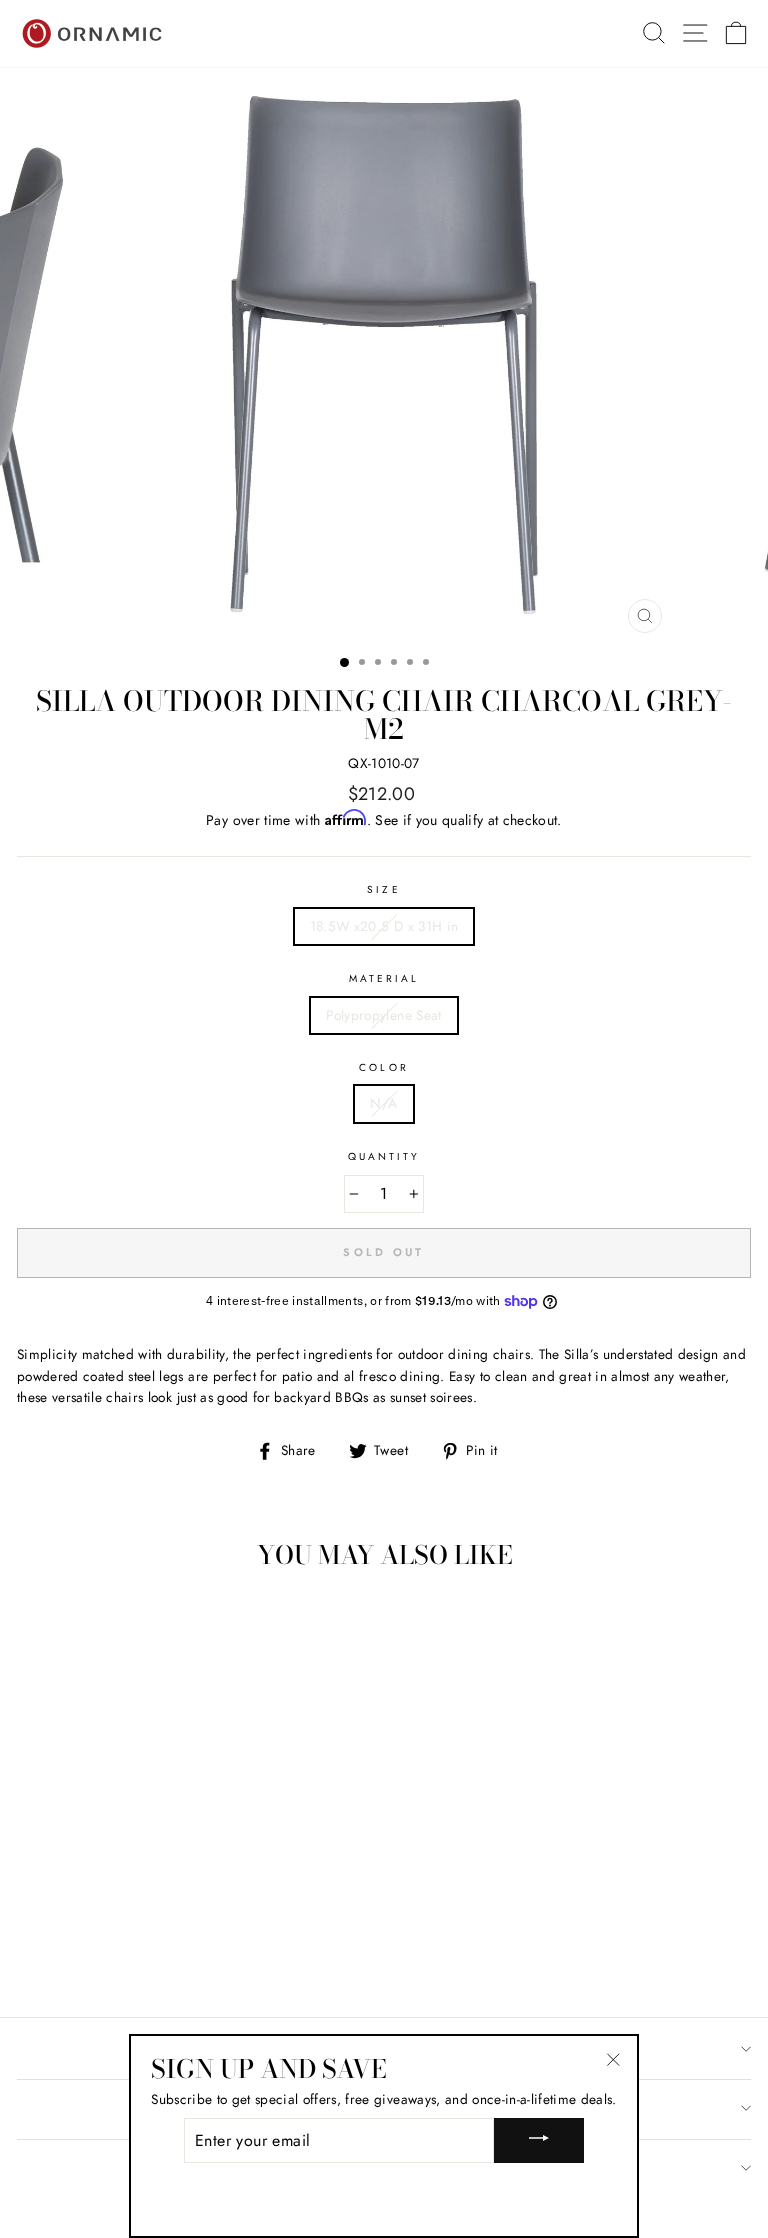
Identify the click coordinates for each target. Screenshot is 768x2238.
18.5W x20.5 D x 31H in (384, 926)
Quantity (384, 1156)
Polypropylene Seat (383, 1015)
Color (383, 1067)
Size (383, 889)
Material (384, 978)
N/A (383, 1103)
